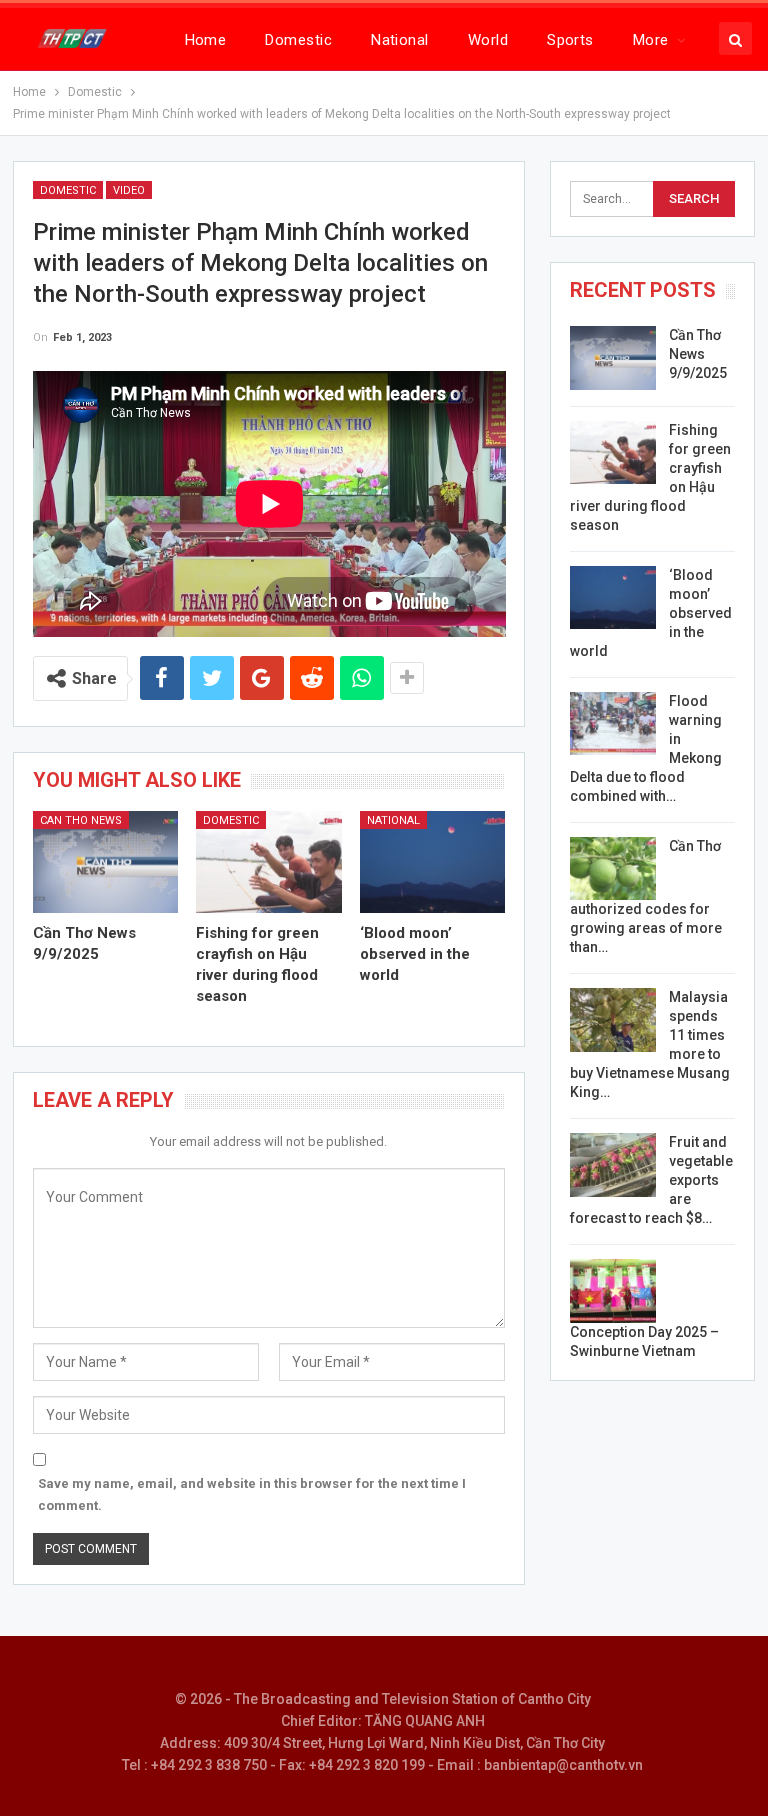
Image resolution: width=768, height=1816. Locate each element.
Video (129, 190)
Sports (570, 40)
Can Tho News (81, 820)
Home (206, 40)
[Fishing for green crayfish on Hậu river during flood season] (269, 862)
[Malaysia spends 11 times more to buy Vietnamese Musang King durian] (613, 1020)
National (400, 40)
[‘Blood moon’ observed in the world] (433, 862)
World (488, 40)
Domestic (298, 40)
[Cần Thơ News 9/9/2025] (106, 862)
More (651, 40)
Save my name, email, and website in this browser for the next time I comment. (252, 1494)
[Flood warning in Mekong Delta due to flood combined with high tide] (613, 724)
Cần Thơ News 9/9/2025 (698, 354)
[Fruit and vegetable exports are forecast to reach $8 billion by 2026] (613, 1165)
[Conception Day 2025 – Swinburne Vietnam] (613, 1291)
